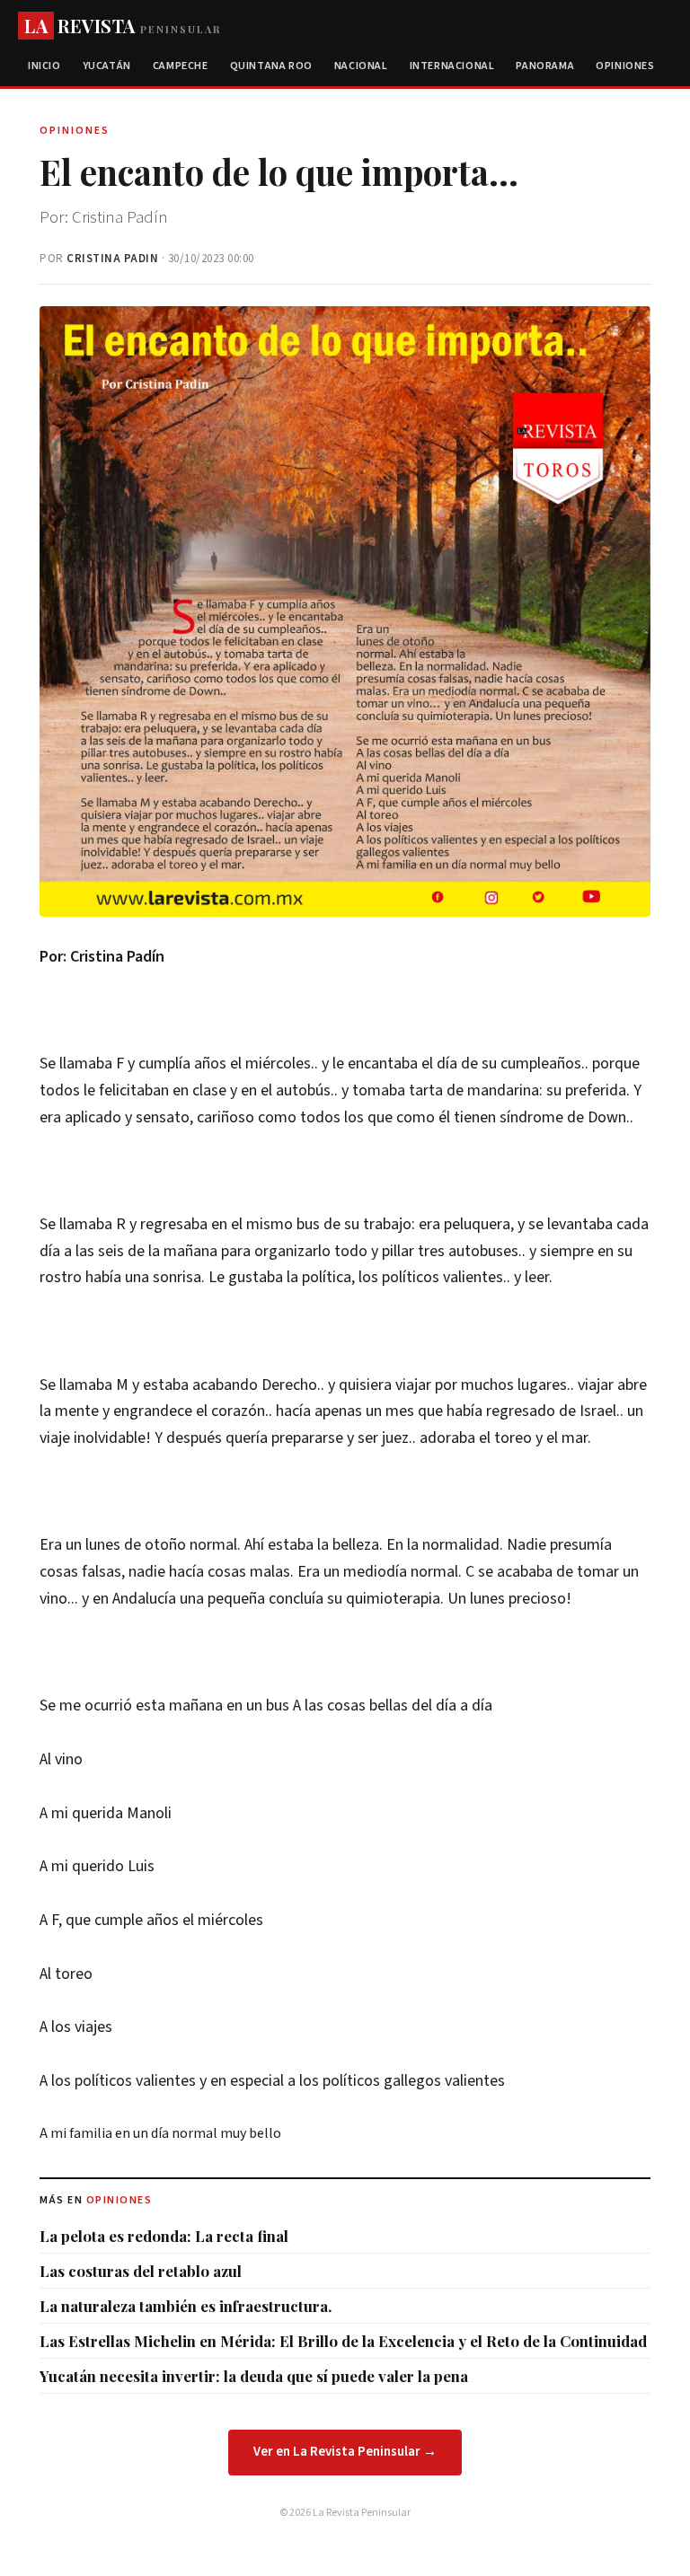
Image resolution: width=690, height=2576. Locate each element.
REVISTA (123, 26)
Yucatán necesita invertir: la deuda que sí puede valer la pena (254, 2376)
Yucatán (107, 66)
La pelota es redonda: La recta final (164, 2236)
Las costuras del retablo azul (141, 2271)
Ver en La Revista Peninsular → (345, 2452)
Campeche (181, 66)
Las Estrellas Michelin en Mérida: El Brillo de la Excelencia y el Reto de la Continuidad (343, 2341)
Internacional (452, 66)
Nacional (361, 66)
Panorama (545, 66)
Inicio (44, 66)
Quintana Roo (271, 66)
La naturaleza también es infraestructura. (186, 2306)
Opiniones (625, 66)
